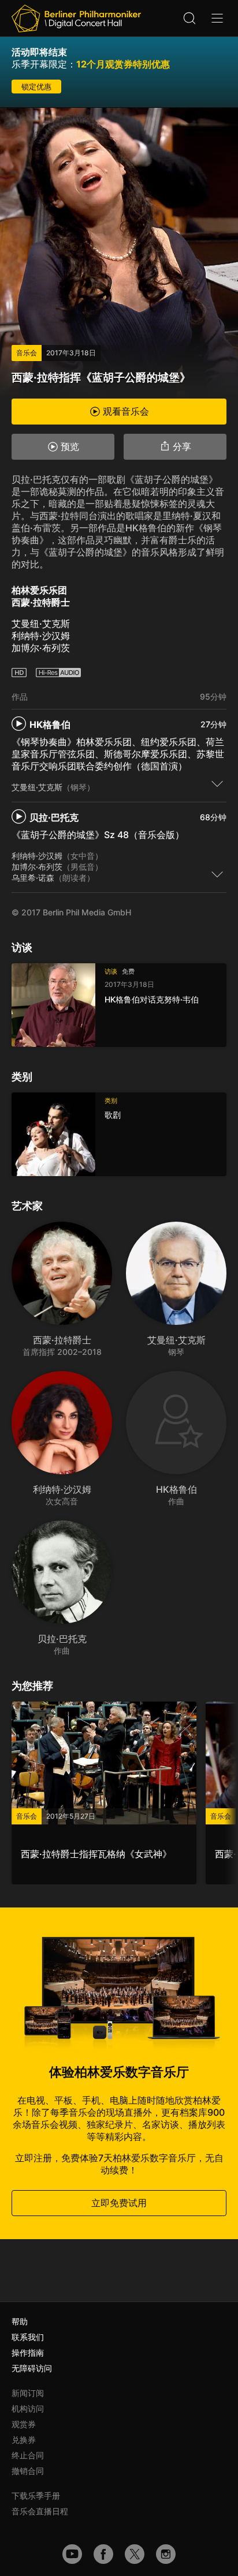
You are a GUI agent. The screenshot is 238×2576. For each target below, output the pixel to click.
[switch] (217, 783)
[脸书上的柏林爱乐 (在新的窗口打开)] (103, 2554)
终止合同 (28, 2455)
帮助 (20, 2321)
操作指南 (28, 2352)
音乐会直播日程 (40, 2511)
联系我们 (28, 2337)
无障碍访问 (32, 2368)
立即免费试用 (119, 2203)
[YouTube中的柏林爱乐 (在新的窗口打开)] (72, 2554)
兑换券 (24, 2440)
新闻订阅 (28, 2393)
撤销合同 (28, 2471)
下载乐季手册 (36, 2496)
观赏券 (24, 2424)
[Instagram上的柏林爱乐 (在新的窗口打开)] (166, 2554)
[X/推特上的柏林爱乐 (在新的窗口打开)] (135, 2554)
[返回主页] (76, 18)
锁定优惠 (36, 87)
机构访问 (28, 2408)
